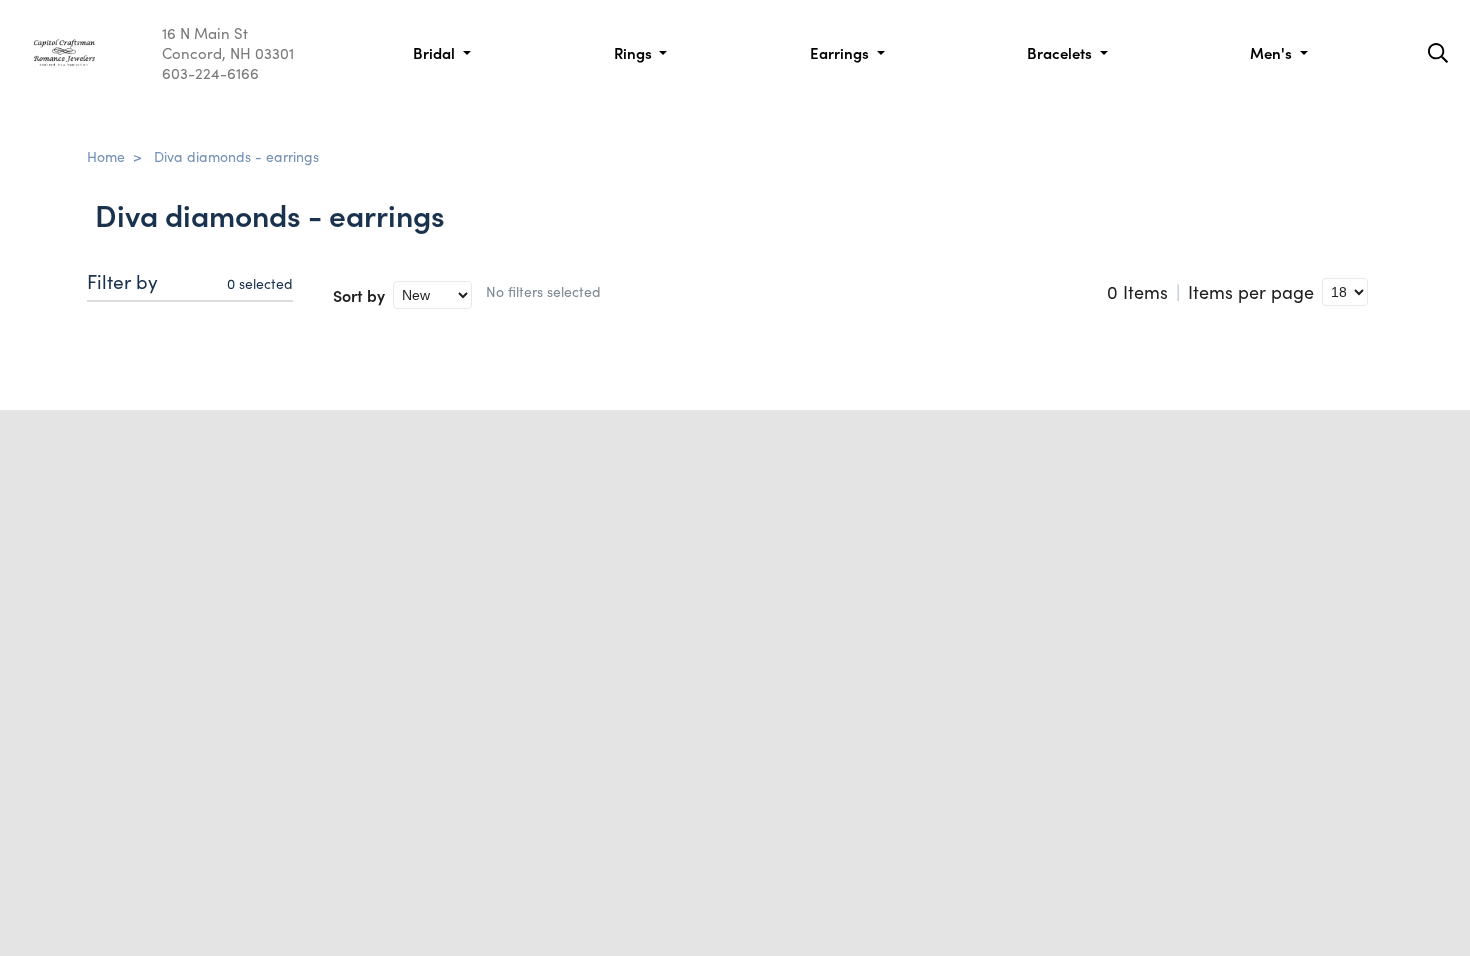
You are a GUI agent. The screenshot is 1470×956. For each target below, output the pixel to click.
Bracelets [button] (1061, 52)
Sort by (359, 295)
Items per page (1251, 292)
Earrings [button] (841, 52)
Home (106, 156)
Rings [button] (635, 52)
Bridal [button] (436, 52)
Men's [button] (1273, 52)
